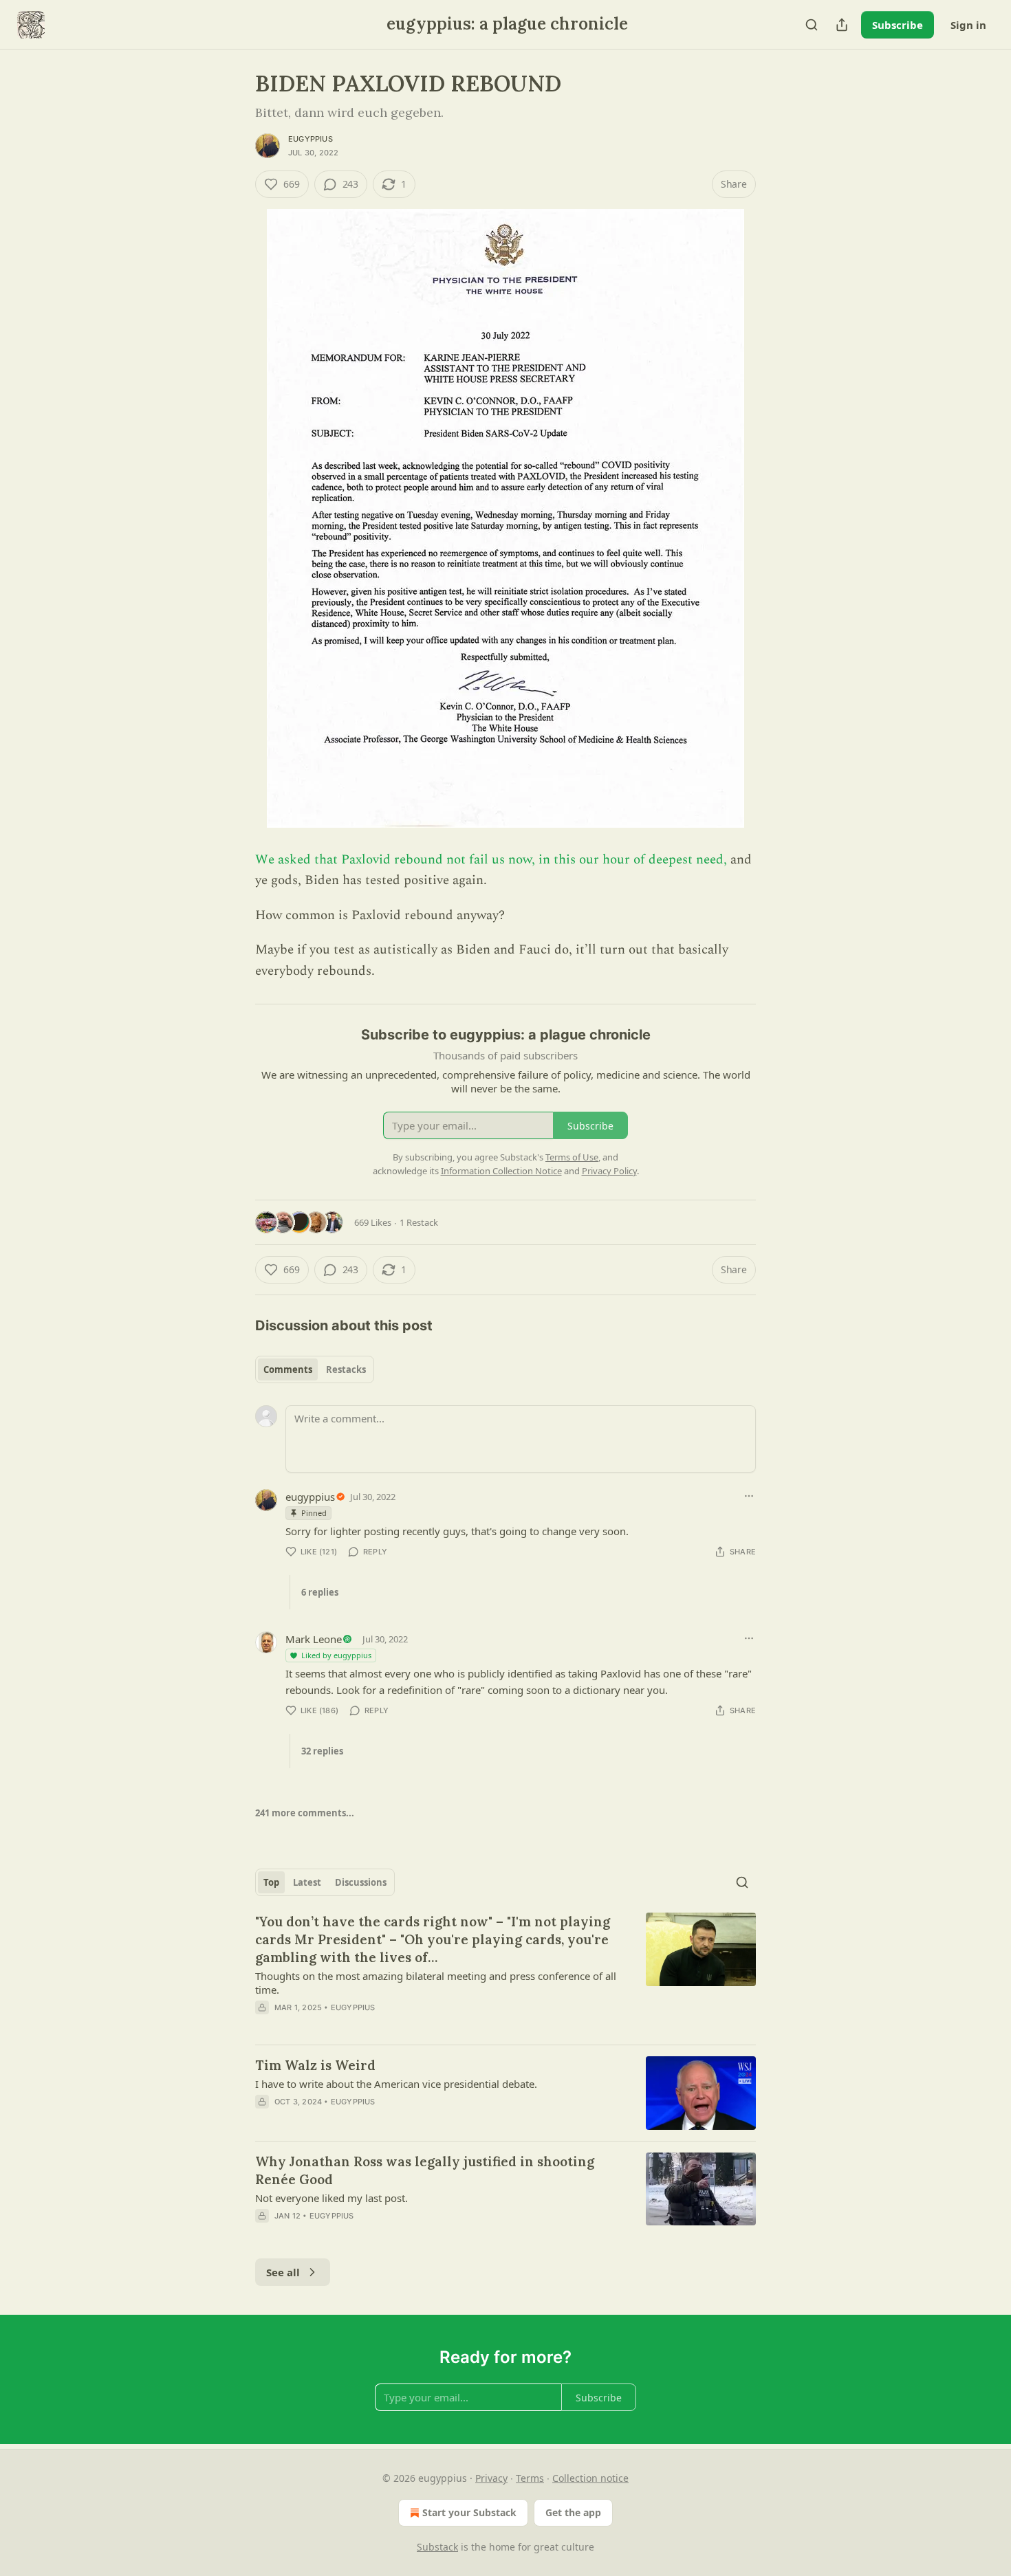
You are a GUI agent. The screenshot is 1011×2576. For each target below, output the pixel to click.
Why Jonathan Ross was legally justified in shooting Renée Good (425, 2170)
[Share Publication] (842, 25)
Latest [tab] (307, 1882)
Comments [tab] (288, 1369)
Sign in (968, 25)
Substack (437, 2547)
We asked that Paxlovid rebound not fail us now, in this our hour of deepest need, (491, 860)
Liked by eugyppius (336, 1655)
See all (283, 2272)
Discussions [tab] (361, 1882)
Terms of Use (572, 1157)
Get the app (573, 2512)
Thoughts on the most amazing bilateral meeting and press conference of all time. (436, 1983)
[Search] (812, 25)
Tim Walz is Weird (315, 2065)
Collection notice (590, 2478)
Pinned (314, 1513)
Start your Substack (469, 2512)
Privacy (491, 2478)
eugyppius (311, 139)
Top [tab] (271, 1882)
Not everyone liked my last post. (331, 2198)
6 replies (320, 1592)
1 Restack (419, 1222)
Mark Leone (314, 1639)
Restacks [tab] (346, 1369)
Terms (530, 2478)
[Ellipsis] (749, 1496)
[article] (505, 1973)
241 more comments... (305, 1813)
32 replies (322, 1751)
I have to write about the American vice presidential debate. (396, 2084)
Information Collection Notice (501, 1171)
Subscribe (898, 25)
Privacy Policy (609, 1171)
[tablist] (315, 1369)
